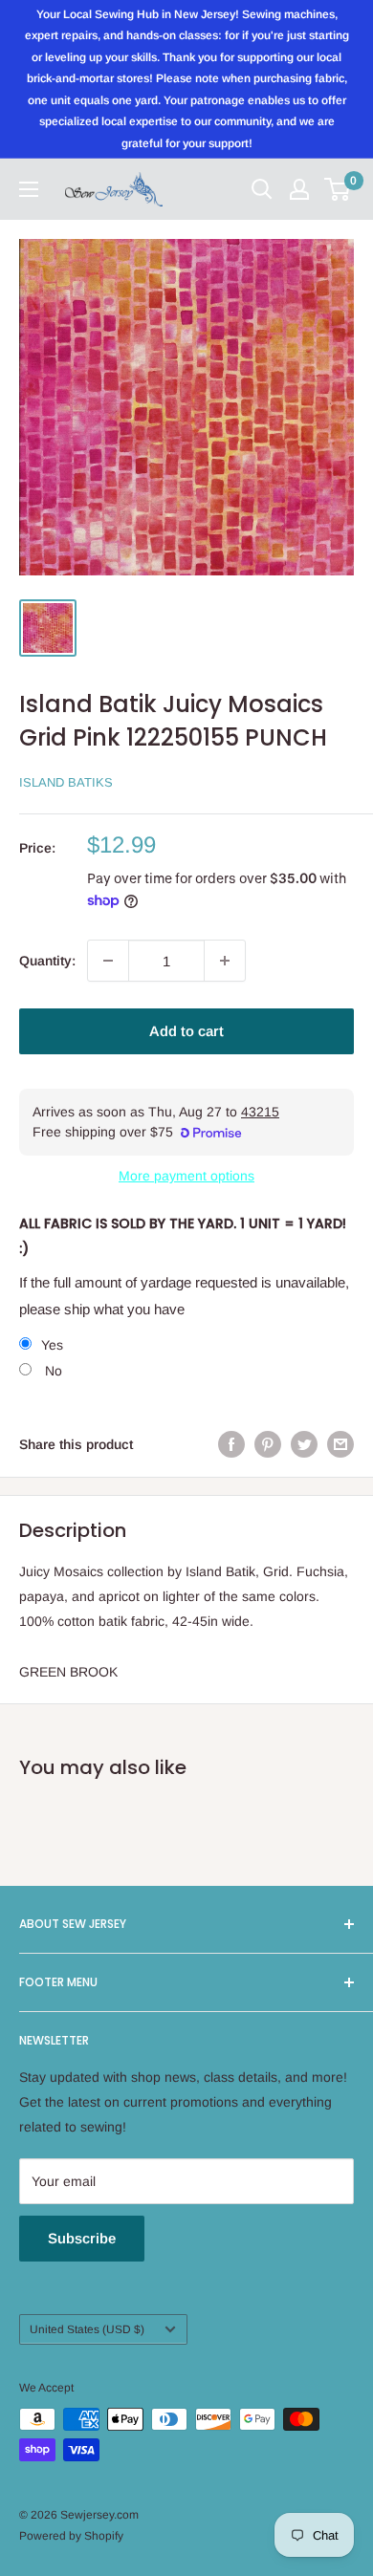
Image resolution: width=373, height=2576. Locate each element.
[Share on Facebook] (231, 1444)
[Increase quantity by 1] (225, 961)
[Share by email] (340, 1444)
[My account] (299, 189)
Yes (52, 1345)
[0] (338, 189)
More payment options (186, 1176)
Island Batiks (66, 782)
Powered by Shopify (71, 2536)
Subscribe (82, 2238)
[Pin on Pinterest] (268, 1444)
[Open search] (262, 189)
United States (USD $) (87, 2329)
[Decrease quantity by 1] (108, 961)
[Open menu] (29, 189)
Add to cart (186, 1031)
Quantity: (47, 961)
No (52, 1371)
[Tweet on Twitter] (304, 1444)
